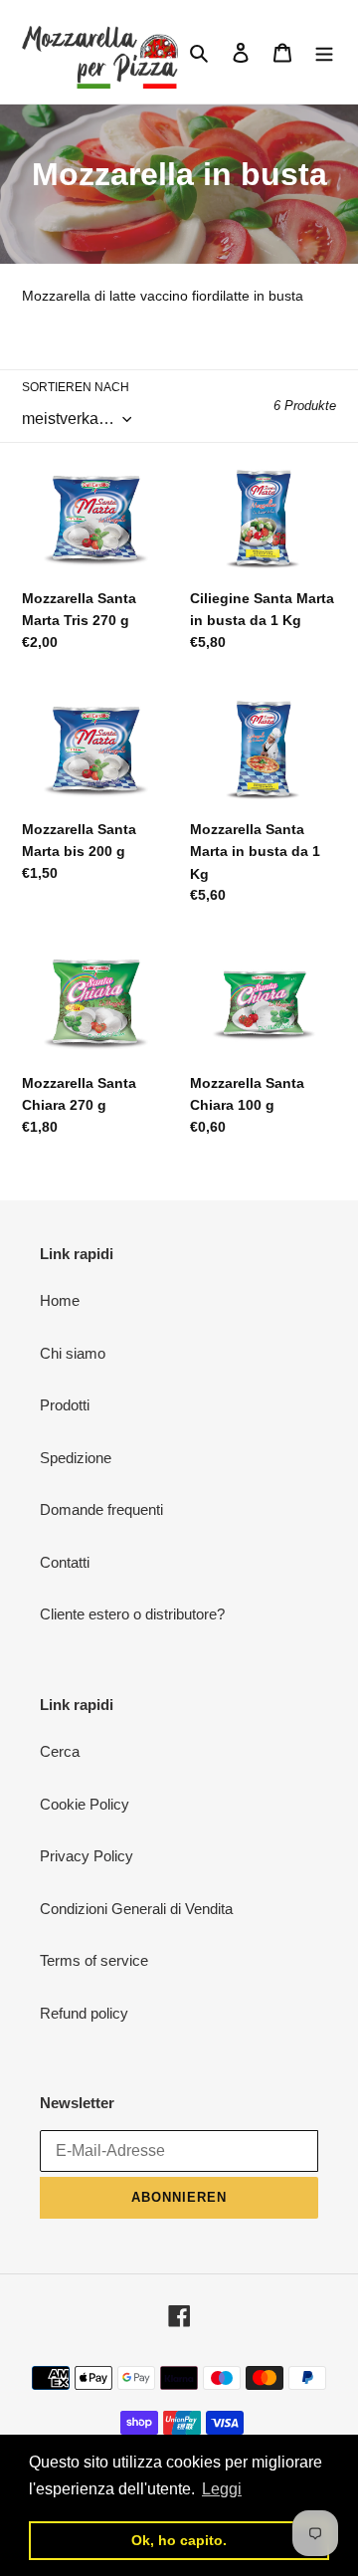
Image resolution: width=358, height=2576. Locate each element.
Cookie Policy (85, 1804)
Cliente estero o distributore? (132, 1614)
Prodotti (65, 1405)
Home (60, 1300)
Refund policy (84, 2013)
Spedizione (76, 1458)
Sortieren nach (76, 387)
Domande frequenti (101, 1509)
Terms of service (94, 1960)
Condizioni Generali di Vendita (136, 1909)
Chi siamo (73, 1353)
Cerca (60, 1751)
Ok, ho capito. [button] (179, 2540)
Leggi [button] (222, 2489)
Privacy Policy (87, 1856)
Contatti (65, 1562)
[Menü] (324, 52)
